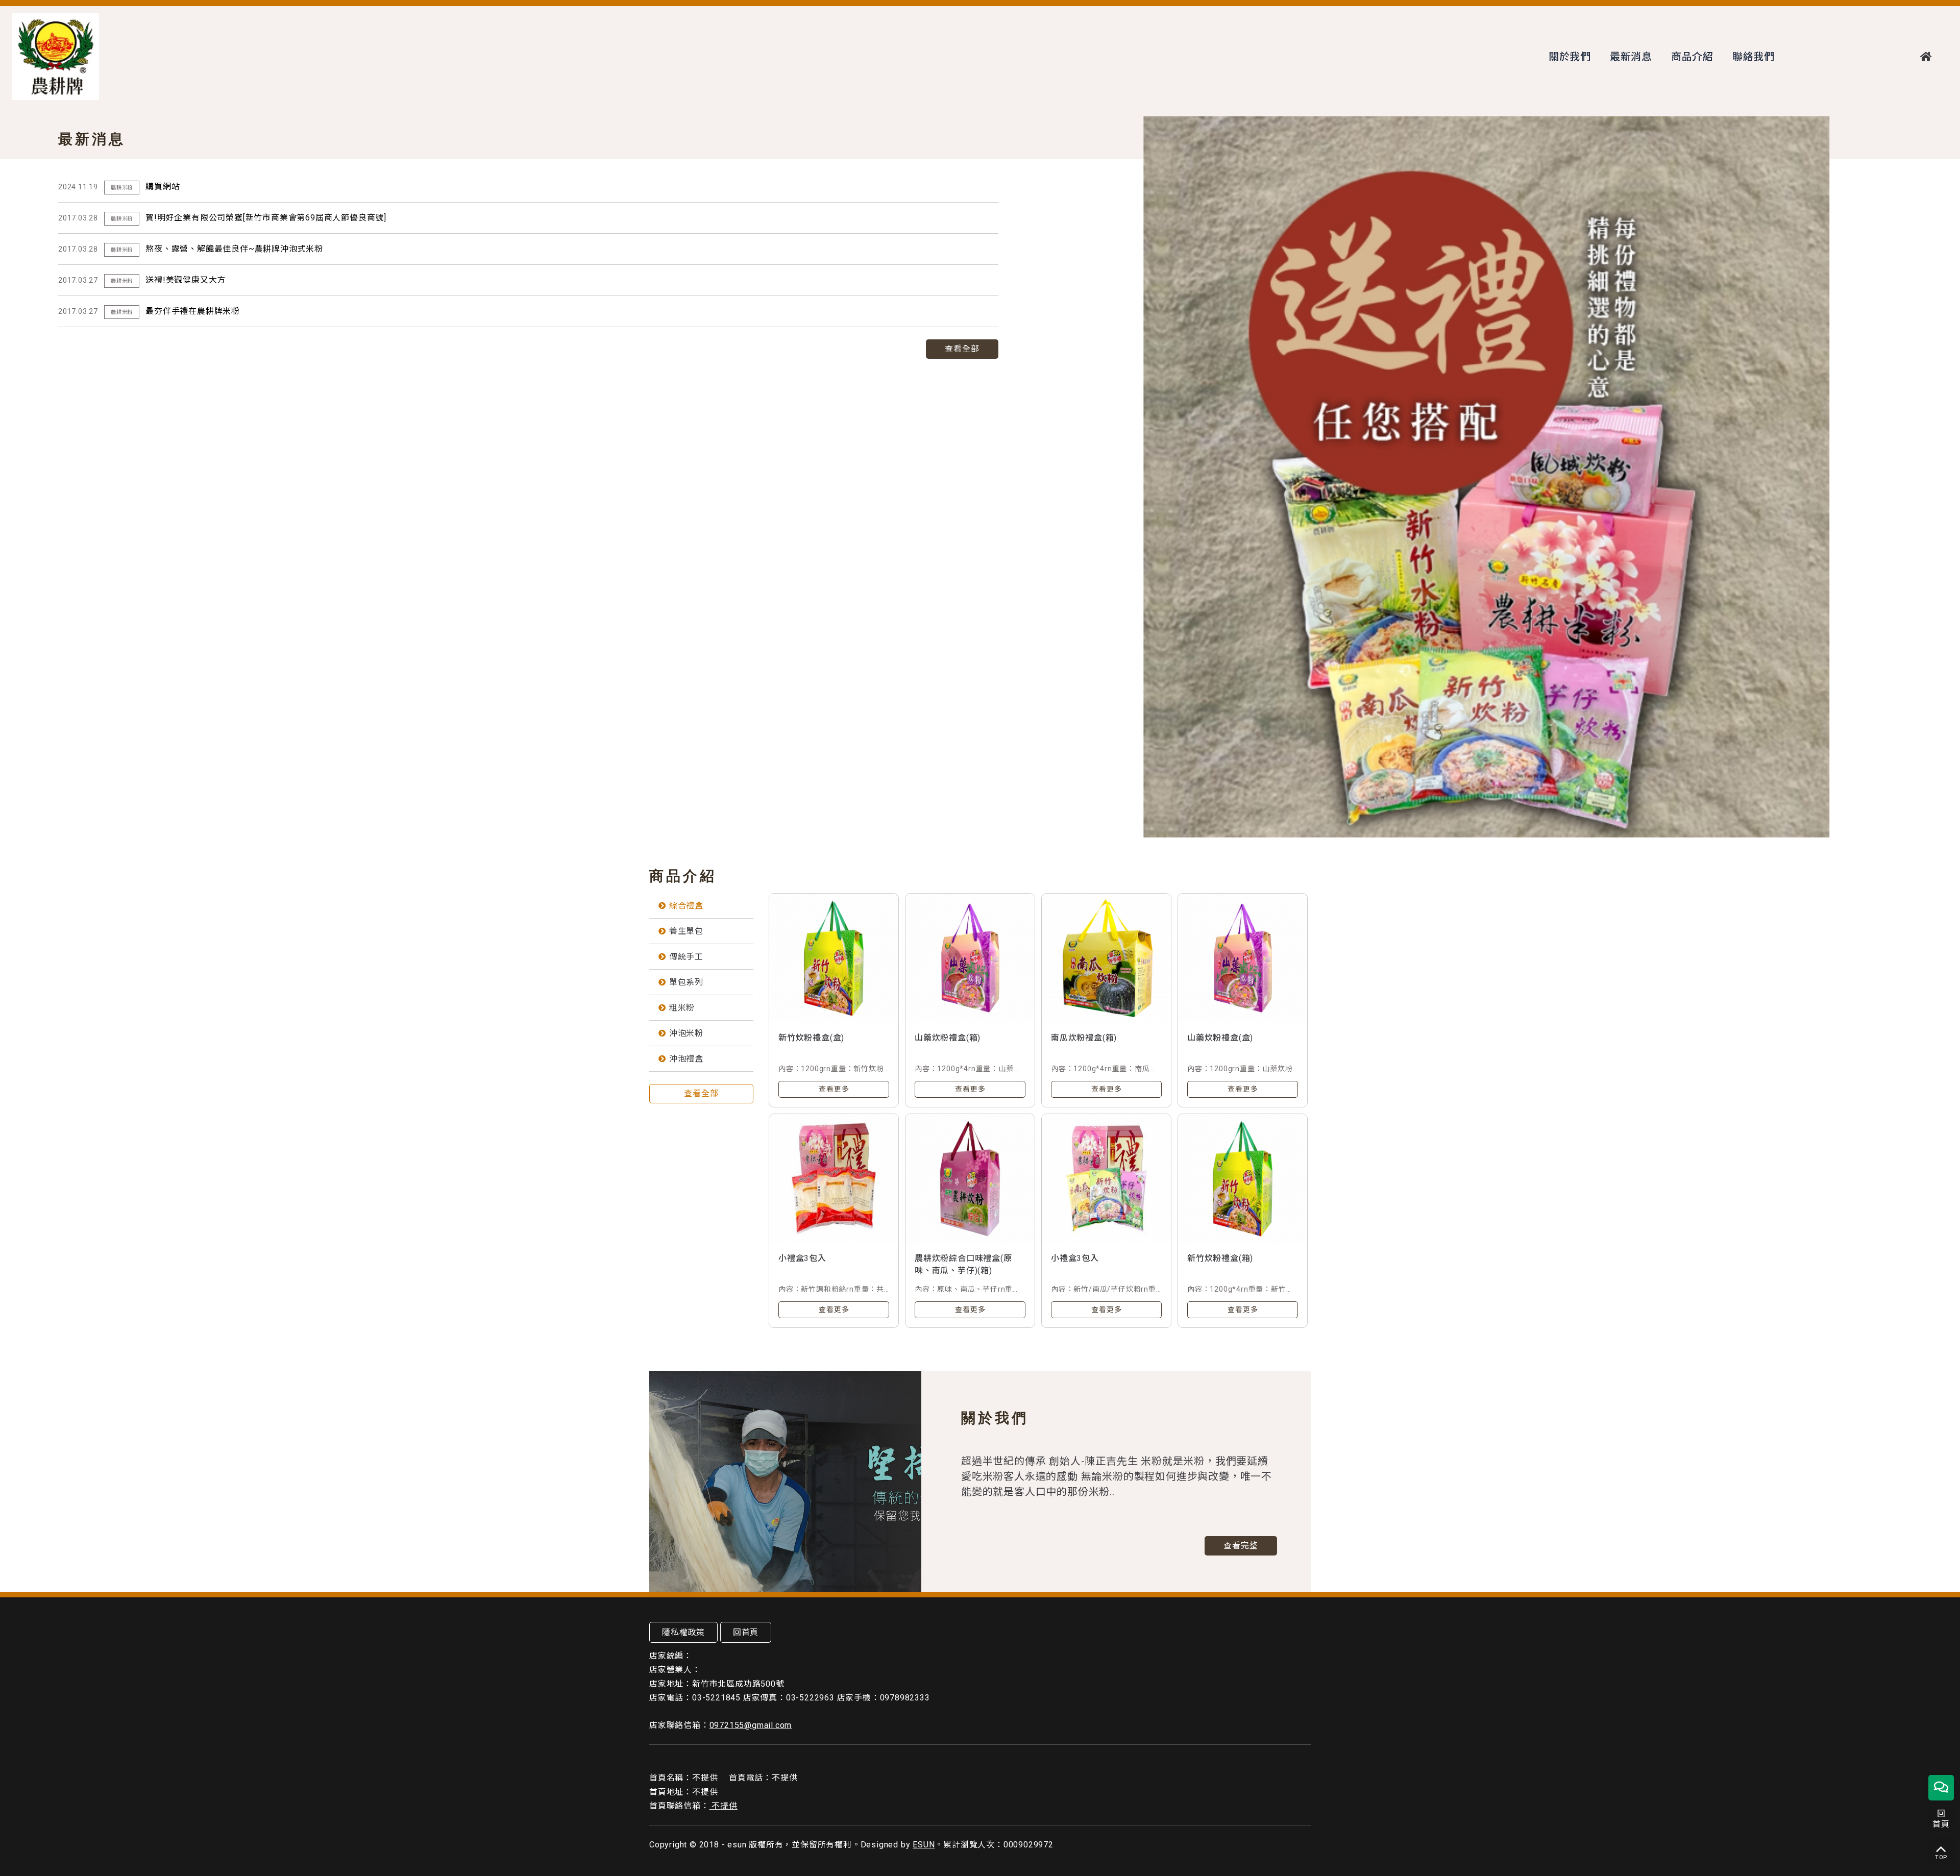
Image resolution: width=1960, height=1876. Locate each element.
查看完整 (1241, 1546)
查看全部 (962, 349)
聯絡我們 (1754, 57)
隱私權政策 (683, 1632)
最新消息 (1631, 57)
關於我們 (1570, 57)
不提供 (724, 1806)
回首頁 (746, 1632)
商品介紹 (1692, 57)
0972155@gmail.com (751, 1725)
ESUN (924, 1845)
